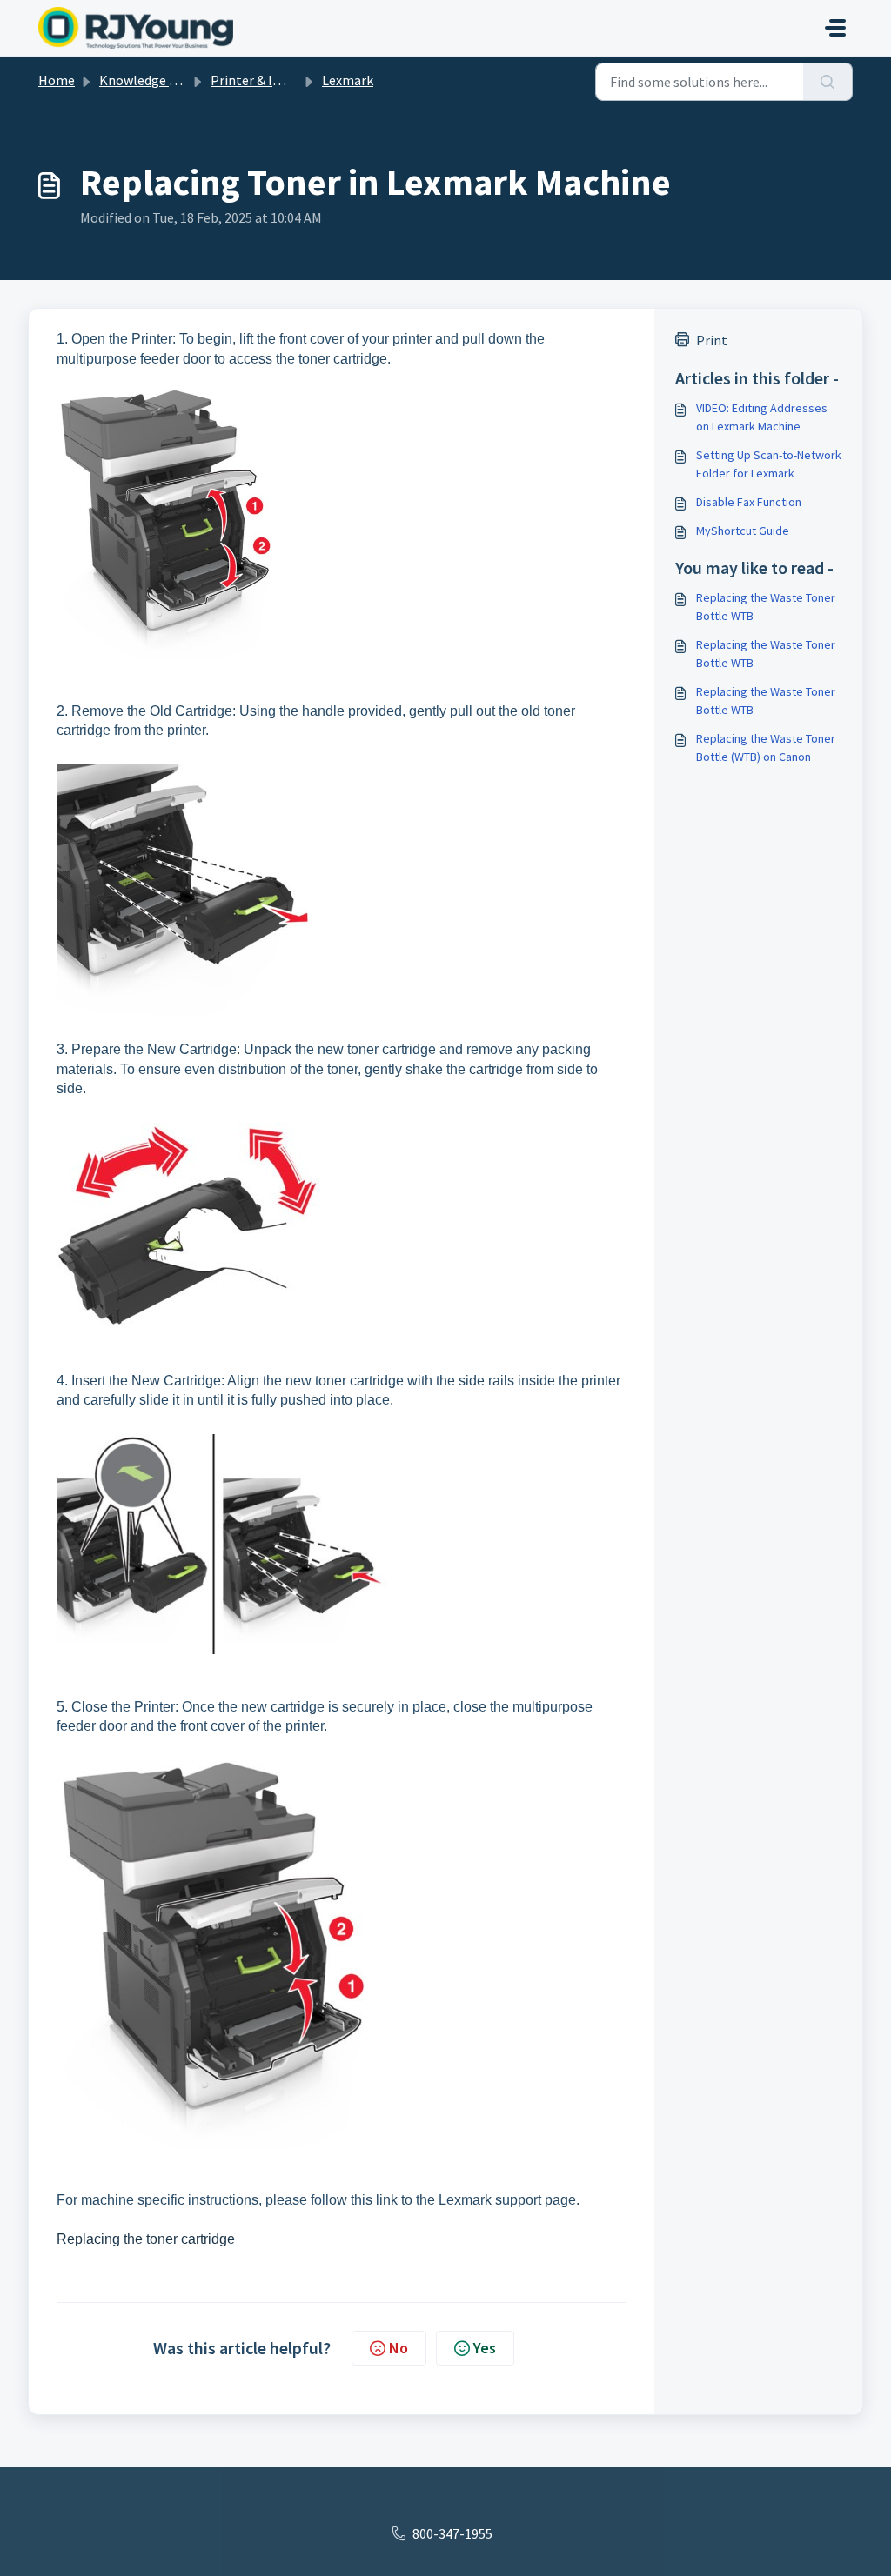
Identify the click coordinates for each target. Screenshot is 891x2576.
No (399, 2348)
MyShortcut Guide (743, 531)
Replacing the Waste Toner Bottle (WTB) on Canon (766, 747)
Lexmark (348, 80)
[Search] (828, 82)
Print (712, 340)
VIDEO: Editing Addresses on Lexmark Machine (762, 417)
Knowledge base (148, 80)
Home (57, 80)
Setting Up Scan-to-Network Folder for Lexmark (769, 464)
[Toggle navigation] (835, 28)
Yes (485, 2348)
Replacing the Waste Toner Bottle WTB (766, 607)
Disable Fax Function (749, 502)
